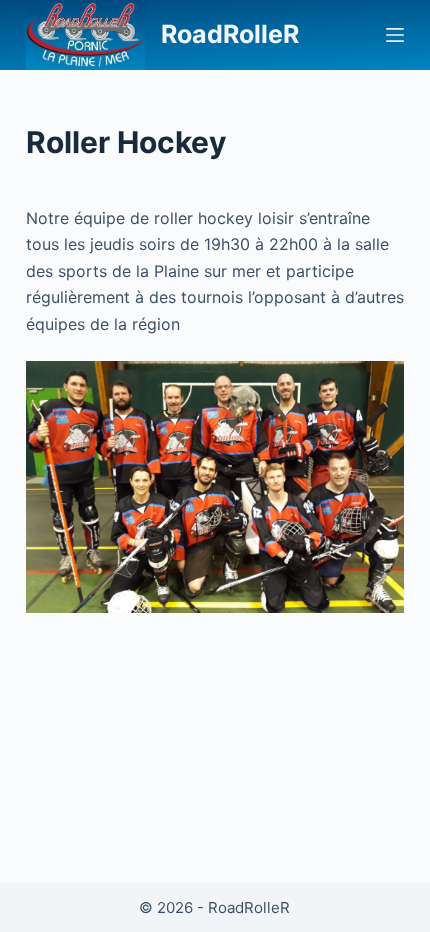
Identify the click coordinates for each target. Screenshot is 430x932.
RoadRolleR (230, 34)
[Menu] (395, 35)
